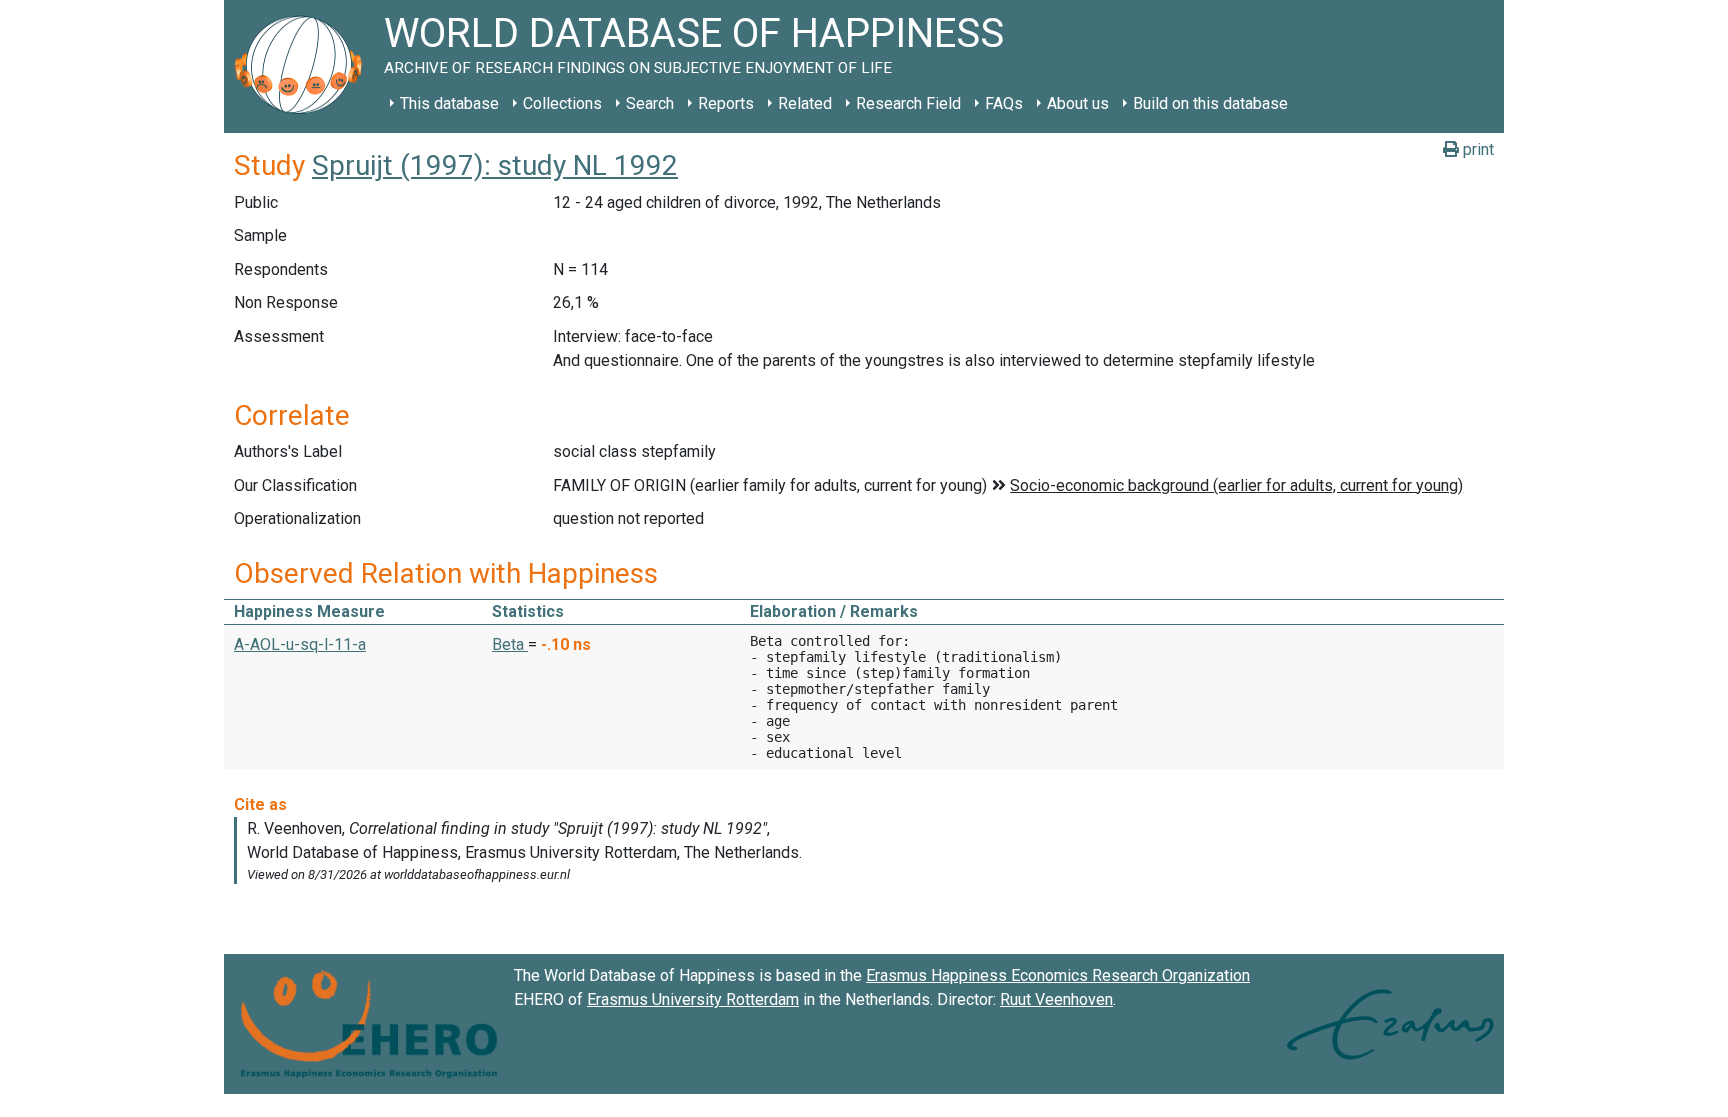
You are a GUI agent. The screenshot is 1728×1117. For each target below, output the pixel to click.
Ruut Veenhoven (1056, 999)
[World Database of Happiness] (304, 66)
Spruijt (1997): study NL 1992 (495, 165)
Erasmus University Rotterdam (693, 999)
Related (805, 103)
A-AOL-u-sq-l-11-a (300, 644)
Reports (726, 103)
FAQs (1004, 103)
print (1476, 149)
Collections (562, 103)
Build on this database (1210, 103)
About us (1078, 103)
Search (650, 103)
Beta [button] (510, 644)
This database (449, 103)
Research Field (908, 103)
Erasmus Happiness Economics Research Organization (1058, 975)
